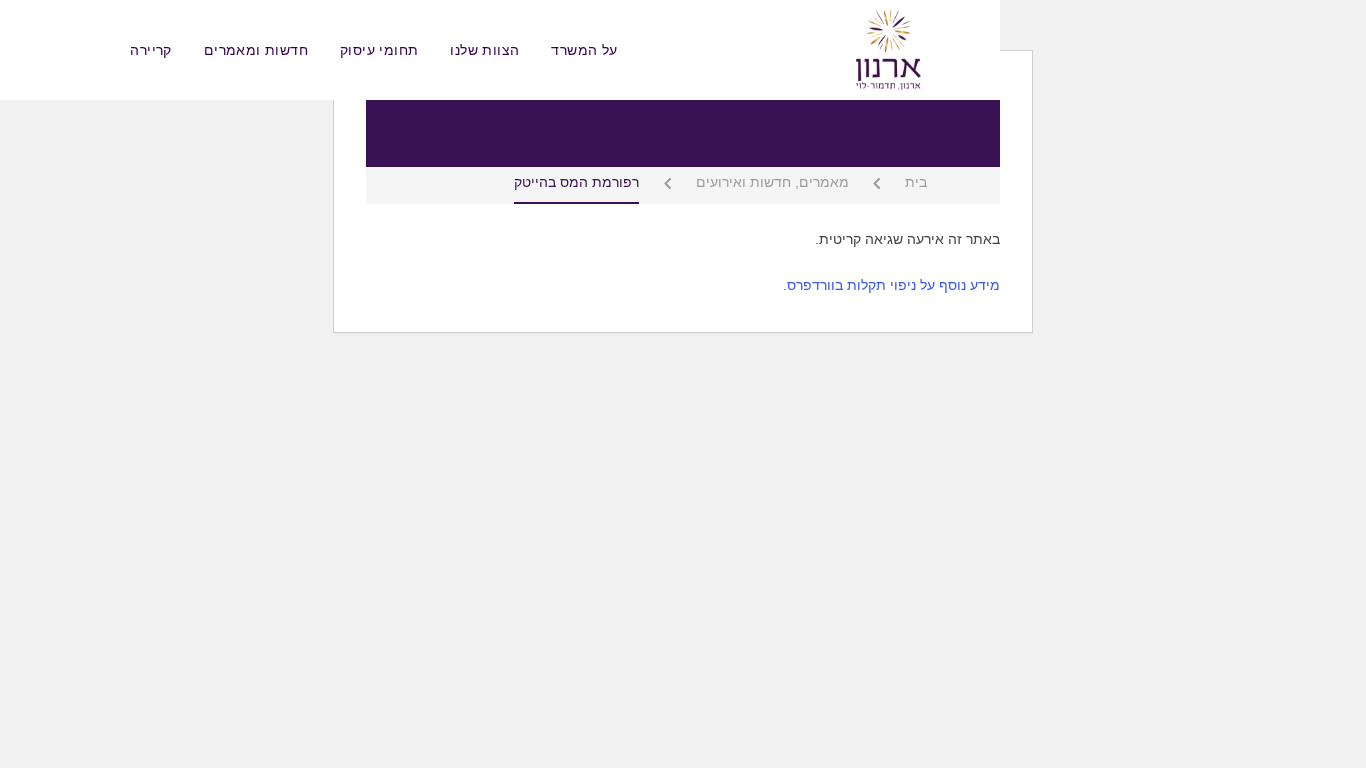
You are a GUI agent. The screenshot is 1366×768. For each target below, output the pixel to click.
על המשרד (584, 50)
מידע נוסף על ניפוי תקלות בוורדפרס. (891, 285)
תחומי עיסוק (379, 50)
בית (916, 182)
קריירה (150, 50)
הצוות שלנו (484, 50)
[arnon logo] (886, 48)
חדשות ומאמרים (256, 50)
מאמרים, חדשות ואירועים (772, 182)
